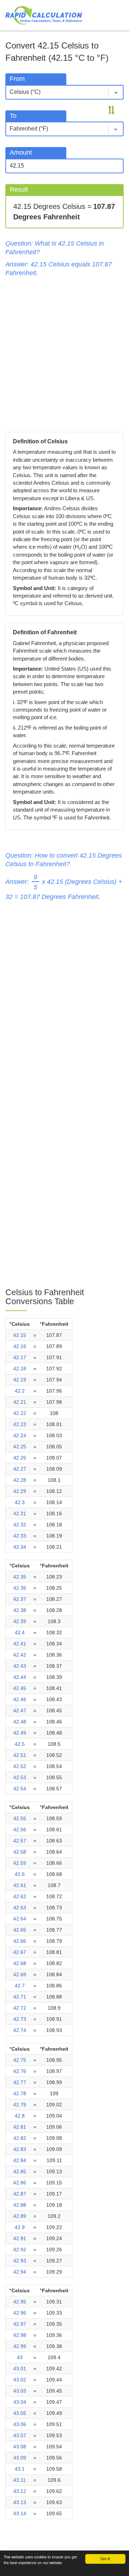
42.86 (20, 2183)
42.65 (20, 1930)
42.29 (20, 1491)
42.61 (20, 1885)
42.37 (20, 1599)
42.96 (20, 2313)
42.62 (20, 1896)
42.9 (20, 2227)
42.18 (20, 1369)
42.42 (20, 1655)
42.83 (20, 2149)
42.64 (20, 1919)
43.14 (20, 2513)
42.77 (20, 2082)
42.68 (20, 1963)
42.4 (20, 1632)
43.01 (20, 2369)
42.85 (20, 2171)
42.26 (20, 1458)
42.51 (20, 1755)
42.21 (20, 1402)
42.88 (20, 2205)
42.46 (20, 1699)
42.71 (20, 1997)
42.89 (20, 2216)
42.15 (20, 1335)
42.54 (20, 1789)
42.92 (20, 2250)
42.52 (20, 1766)
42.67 (20, 1952)
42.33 (20, 1536)
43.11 (20, 2480)
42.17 (20, 1357)
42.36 (20, 1588)
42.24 (20, 1435)
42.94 (20, 2272)
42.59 (20, 1863)
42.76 (20, 2071)
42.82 (20, 2138)
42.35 (20, 1577)
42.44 (20, 1677)
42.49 (20, 1733)
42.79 (20, 2105)
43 (20, 2357)
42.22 (20, 1413)
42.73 (20, 2019)
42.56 (20, 1830)
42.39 (20, 1621)
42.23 (20, 1424)
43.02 (20, 2380)
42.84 (20, 2160)
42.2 (20, 1391)
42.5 (20, 1744)
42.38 (20, 1610)
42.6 (20, 1874)
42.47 (20, 1711)
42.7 (20, 1986)
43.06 (20, 2424)
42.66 (20, 1941)
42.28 (20, 1480)
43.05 (20, 2413)
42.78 (20, 2093)
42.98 (20, 2335)
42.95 (20, 2302)
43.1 (20, 2469)
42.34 (20, 1547)
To (13, 116)
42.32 (20, 1525)
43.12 (20, 2491)
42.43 (20, 1666)
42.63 (20, 1908)
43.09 (20, 2458)
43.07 (20, 2435)
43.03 (20, 2391)
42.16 (20, 1346)
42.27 (20, 1469)
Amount (21, 152)
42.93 (20, 2261)
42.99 (20, 2346)
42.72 (20, 2008)
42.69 (20, 1974)
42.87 (20, 2194)
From (17, 79)
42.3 (20, 1502)
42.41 (20, 1644)
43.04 (20, 2402)
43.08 (20, 2447)
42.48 (20, 1722)
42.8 (20, 2116)
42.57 (20, 1841)
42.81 (20, 2127)
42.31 (20, 1513)
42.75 (20, 2060)
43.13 (20, 2502)
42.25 (20, 1447)
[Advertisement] (64, 353)
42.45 (20, 1688)
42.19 (20, 1380)
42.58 (20, 1852)
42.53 (20, 1777)
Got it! (105, 2559)
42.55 (20, 1818)
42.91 (20, 2238)
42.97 (20, 2324)
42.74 (20, 2030)
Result (19, 189)
